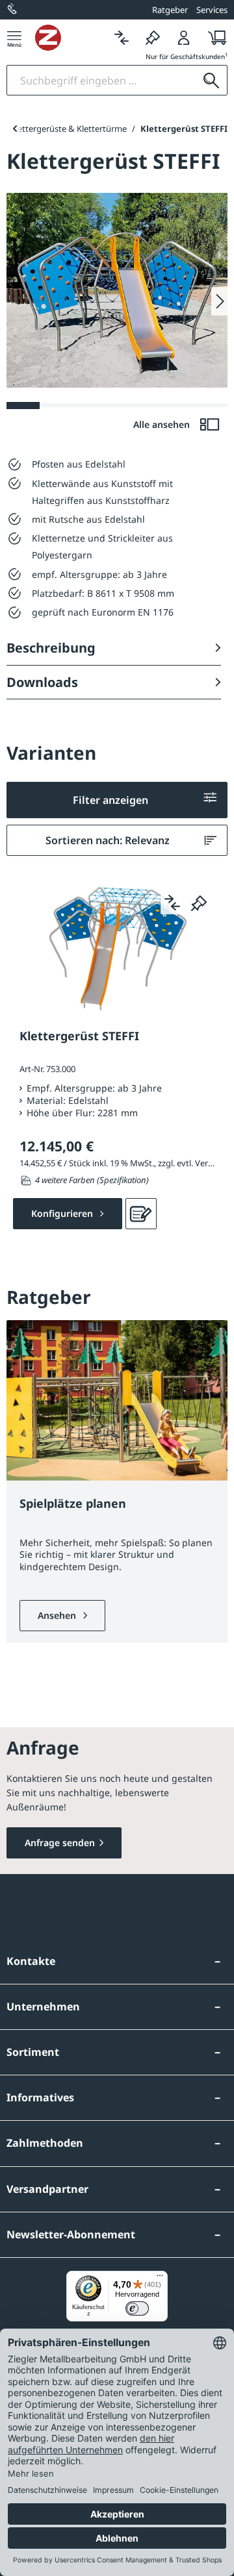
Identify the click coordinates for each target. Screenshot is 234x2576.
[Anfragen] (141, 1214)
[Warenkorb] (214, 37)
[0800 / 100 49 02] (13, 10)
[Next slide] (219, 301)
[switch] (137, 2308)
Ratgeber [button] (170, 10)
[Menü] (14, 37)
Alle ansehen (163, 424)
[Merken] (153, 37)
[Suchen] (211, 80)
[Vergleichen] (122, 37)
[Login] (184, 37)
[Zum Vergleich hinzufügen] (172, 903)
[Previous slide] (15, 129)
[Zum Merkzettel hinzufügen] (199, 903)
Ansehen (58, 1615)
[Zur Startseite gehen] (71, 38)
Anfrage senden (60, 1843)
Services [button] (212, 10)
